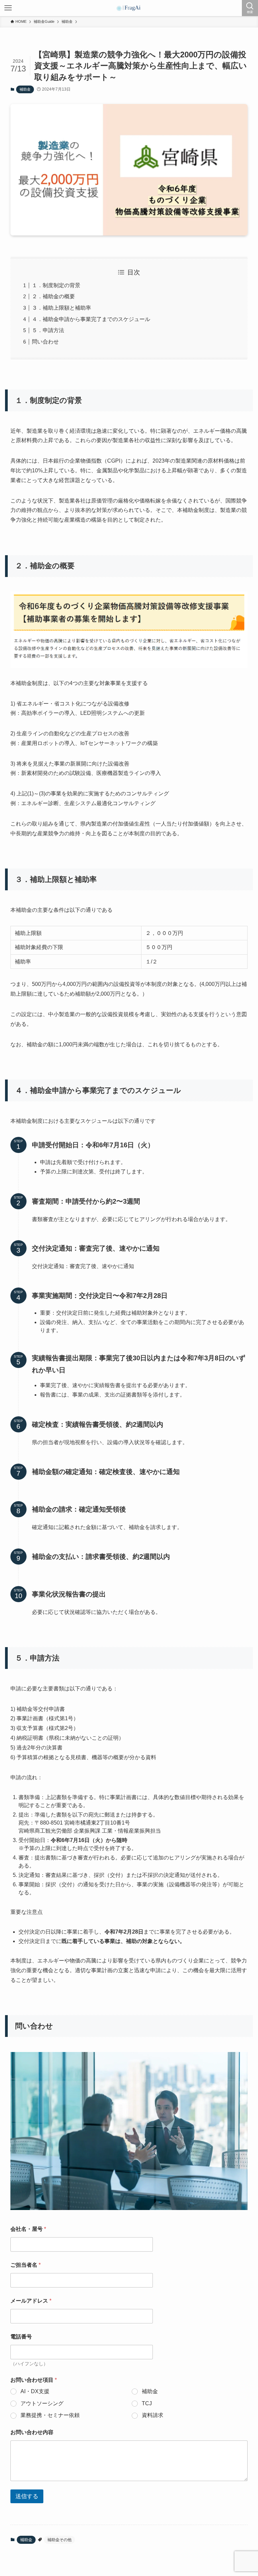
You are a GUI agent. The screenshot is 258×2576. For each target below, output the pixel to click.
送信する (27, 2496)
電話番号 (21, 2337)
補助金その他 (59, 2540)
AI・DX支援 (35, 2391)
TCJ (147, 2403)
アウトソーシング (42, 2403)
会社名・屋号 (28, 2229)
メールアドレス (31, 2301)
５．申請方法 (48, 330)
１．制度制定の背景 (56, 285)
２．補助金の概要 (53, 296)
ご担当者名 (26, 2265)
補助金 (25, 89)
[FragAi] (129, 8)
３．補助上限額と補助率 (61, 308)
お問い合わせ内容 (32, 2432)
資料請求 (153, 2415)
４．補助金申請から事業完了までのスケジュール (91, 319)
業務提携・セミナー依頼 (50, 2415)
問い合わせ (45, 342)
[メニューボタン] (8, 8)
